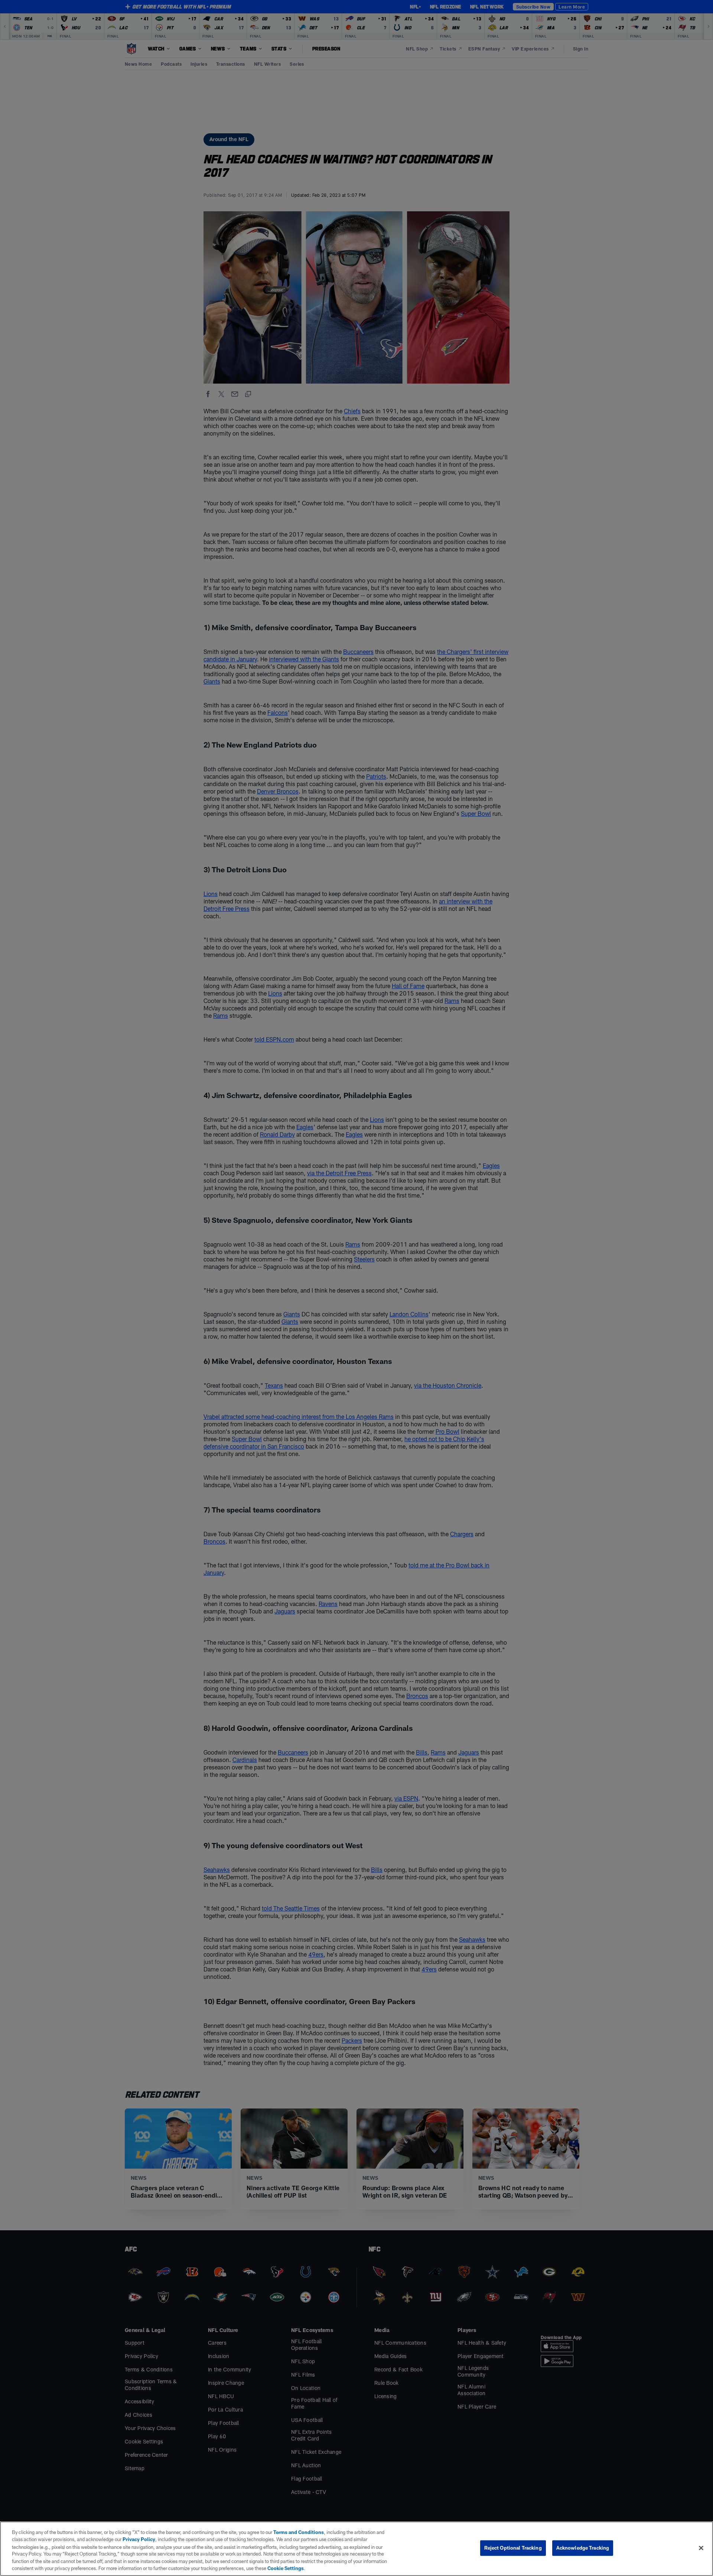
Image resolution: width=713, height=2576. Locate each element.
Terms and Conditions (299, 2532)
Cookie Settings (286, 2568)
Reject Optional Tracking (513, 2548)
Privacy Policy (139, 2539)
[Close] (701, 2548)
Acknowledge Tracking (583, 2548)
